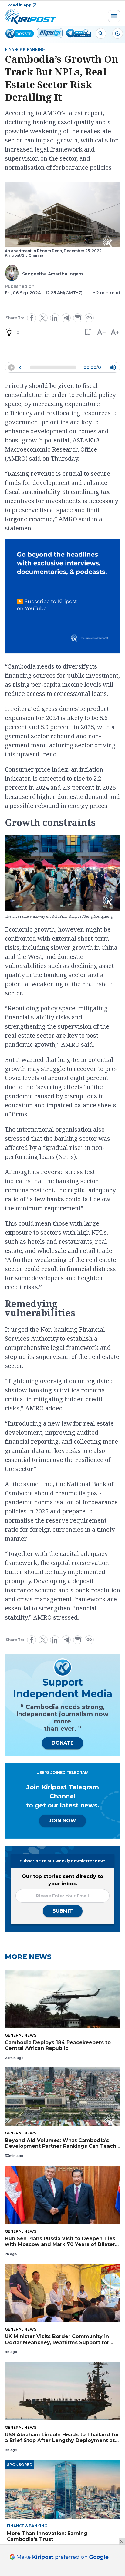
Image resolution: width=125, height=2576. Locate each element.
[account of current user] (101, 33)
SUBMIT (63, 1911)
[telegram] (66, 318)
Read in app (19, 5)
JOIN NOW (62, 1821)
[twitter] (43, 318)
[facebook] (32, 318)
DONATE (62, 1743)
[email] (78, 318)
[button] (88, 332)
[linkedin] (55, 318)
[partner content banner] (62, 597)
